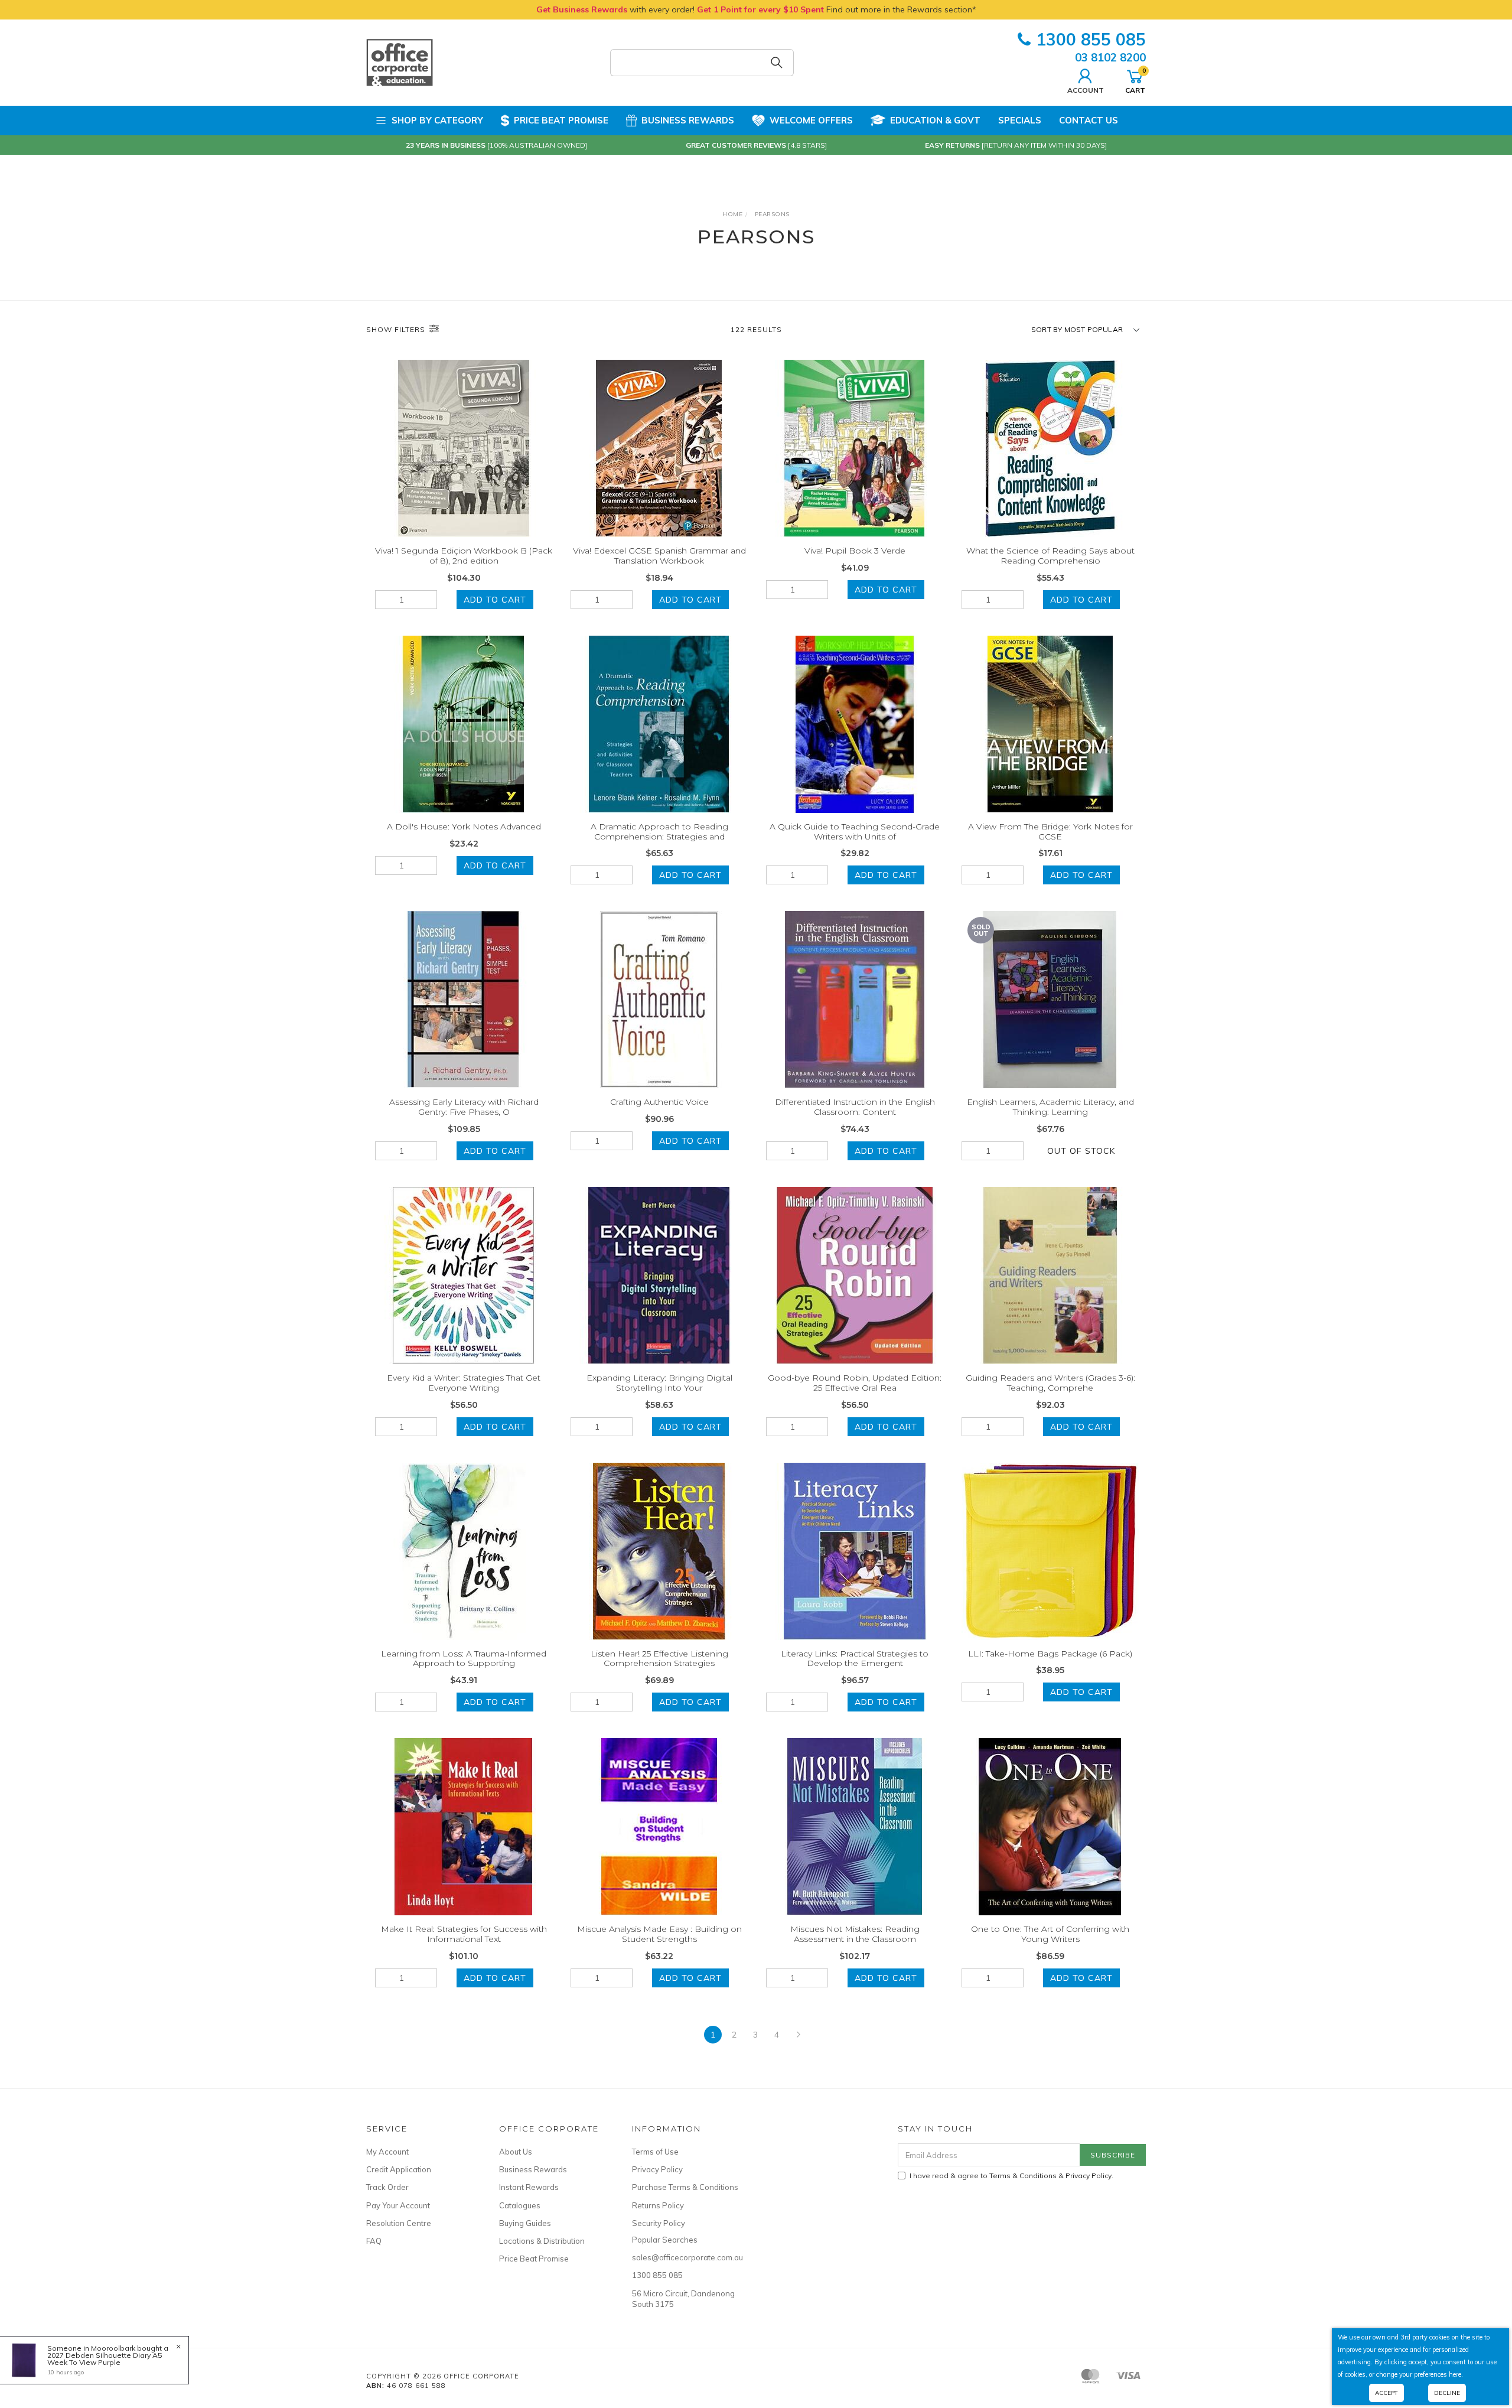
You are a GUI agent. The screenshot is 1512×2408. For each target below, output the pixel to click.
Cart (1135, 80)
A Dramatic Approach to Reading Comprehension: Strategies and (659, 832)
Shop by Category (437, 120)
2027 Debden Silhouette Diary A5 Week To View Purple (105, 2359)
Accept (1386, 2393)
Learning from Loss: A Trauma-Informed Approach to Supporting (464, 1659)
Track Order (387, 2187)
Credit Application (399, 2169)
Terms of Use (655, 2152)
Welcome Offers (811, 120)
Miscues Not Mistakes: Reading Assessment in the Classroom (855, 1934)
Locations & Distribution (542, 2241)
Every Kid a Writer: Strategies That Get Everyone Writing (464, 1383)
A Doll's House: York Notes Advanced (464, 826)
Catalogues (520, 2205)
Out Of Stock (1081, 1151)
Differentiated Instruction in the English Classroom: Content (855, 1107)
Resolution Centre (399, 2223)
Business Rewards (688, 120)
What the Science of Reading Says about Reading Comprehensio (1050, 556)
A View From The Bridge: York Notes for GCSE (1050, 832)
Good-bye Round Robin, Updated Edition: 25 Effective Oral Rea (855, 1383)
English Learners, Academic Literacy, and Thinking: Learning (1050, 1107)
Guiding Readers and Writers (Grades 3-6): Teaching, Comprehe (1050, 1383)
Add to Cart (495, 600)
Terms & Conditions (1023, 2176)
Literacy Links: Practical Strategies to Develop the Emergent (855, 1659)
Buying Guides (525, 2223)
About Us (516, 2152)
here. (1456, 2374)
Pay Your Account (398, 2205)
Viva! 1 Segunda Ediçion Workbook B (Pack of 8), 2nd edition (464, 556)
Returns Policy (658, 2205)
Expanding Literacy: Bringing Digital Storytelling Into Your (659, 1383)
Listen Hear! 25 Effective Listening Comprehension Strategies (659, 1659)
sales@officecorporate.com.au (685, 2257)
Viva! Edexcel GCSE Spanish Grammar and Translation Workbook (659, 556)
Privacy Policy (657, 2169)
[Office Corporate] (400, 62)
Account (1086, 90)
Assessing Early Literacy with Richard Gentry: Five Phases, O (464, 1107)
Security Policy (659, 2223)
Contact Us (1089, 120)
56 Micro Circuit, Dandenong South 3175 (683, 2299)
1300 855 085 (1091, 39)
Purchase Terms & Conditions (685, 2187)
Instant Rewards (529, 2187)
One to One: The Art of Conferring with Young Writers (1050, 1934)
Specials (1020, 120)
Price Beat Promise (561, 120)
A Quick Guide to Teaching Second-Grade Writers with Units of (855, 832)
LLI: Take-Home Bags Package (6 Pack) (1050, 1654)
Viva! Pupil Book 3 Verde (855, 551)
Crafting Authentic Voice (659, 1102)
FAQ (374, 2241)
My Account (387, 2152)
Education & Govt (935, 120)
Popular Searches (665, 2240)
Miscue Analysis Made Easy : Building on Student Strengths (659, 1934)
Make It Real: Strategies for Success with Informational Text (464, 1934)
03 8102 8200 (1110, 57)
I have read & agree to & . (1011, 2176)
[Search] (777, 63)
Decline (1447, 2393)
